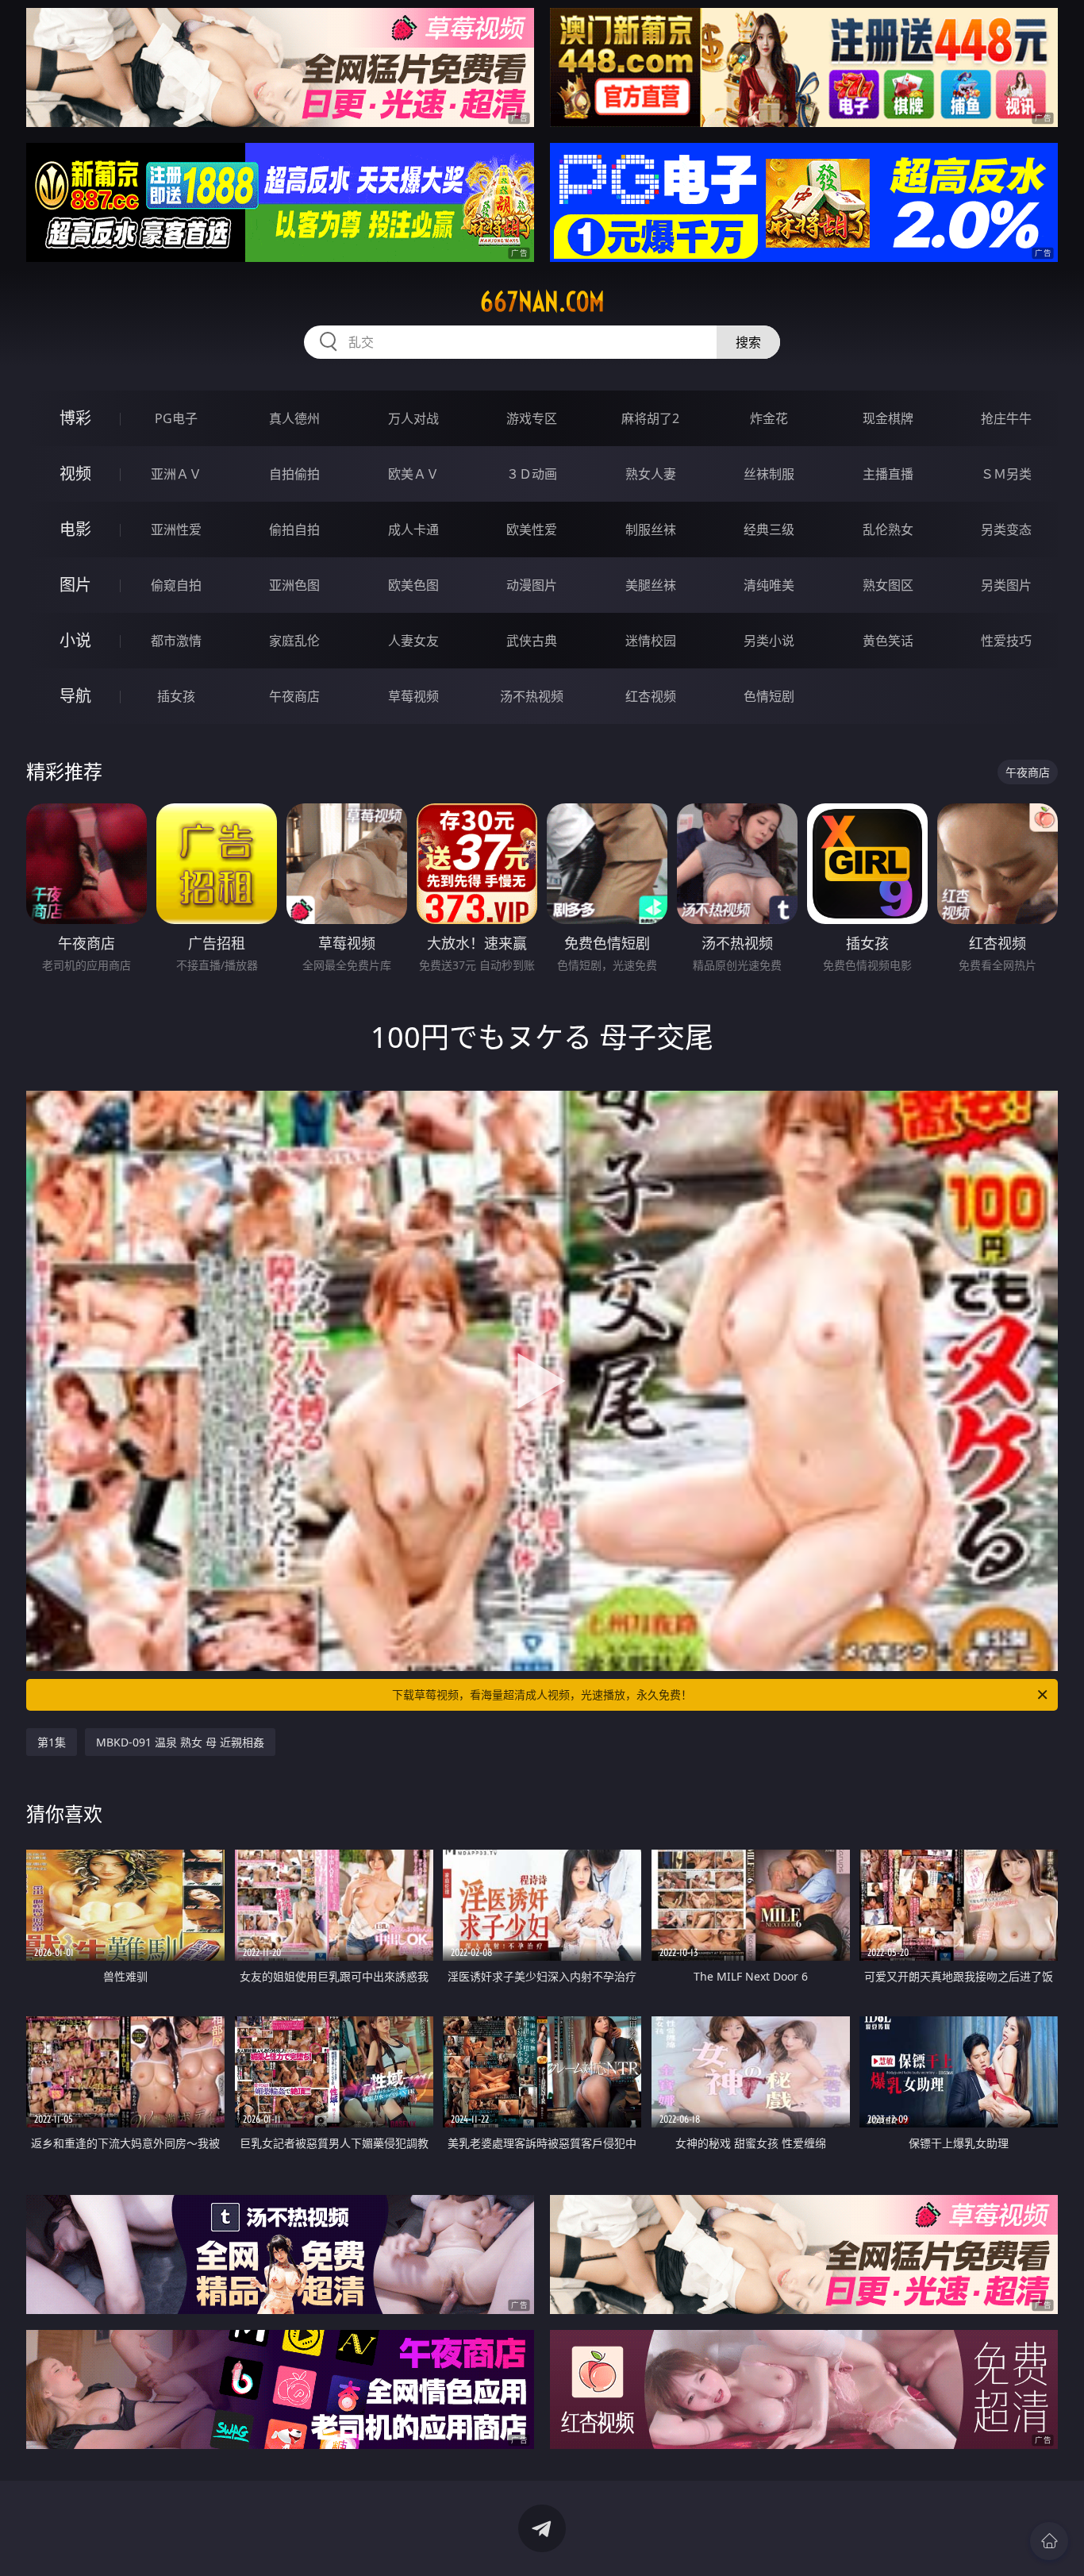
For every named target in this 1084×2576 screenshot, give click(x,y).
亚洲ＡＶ (176, 474)
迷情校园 (651, 641)
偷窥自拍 (176, 585)
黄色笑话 (888, 641)
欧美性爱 (532, 529)
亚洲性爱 (176, 529)
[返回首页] (1049, 2541)
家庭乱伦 (294, 641)
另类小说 (769, 641)
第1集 (52, 1742)
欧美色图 (413, 585)
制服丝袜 (651, 529)
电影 (75, 529)
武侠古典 (532, 641)
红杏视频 (651, 696)
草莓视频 (413, 696)
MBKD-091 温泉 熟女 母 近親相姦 (180, 1742)
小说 (75, 640)
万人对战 (413, 418)
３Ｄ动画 (532, 474)
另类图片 (1006, 585)
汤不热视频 (532, 696)
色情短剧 (769, 696)
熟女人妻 (651, 474)
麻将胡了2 (650, 418)
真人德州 (294, 418)
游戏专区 (532, 418)
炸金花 (769, 418)
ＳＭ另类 (1006, 474)
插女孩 (176, 696)
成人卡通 (413, 529)
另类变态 (1006, 529)
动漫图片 (532, 585)
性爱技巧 (1006, 641)
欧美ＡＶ (413, 474)
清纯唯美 (769, 585)
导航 (75, 696)
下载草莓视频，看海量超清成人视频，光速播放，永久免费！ (542, 1694)
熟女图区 (888, 585)
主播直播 (888, 474)
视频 (75, 474)
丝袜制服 (769, 474)
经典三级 (769, 529)
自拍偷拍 (294, 474)
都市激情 (176, 641)
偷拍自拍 (294, 529)
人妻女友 (413, 641)
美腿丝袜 (651, 585)
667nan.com (542, 302)
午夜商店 (294, 696)
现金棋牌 (888, 418)
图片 (75, 585)
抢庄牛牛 (1006, 418)
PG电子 (176, 418)
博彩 (75, 418)
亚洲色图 (294, 585)
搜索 (748, 342)
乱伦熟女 (888, 529)
